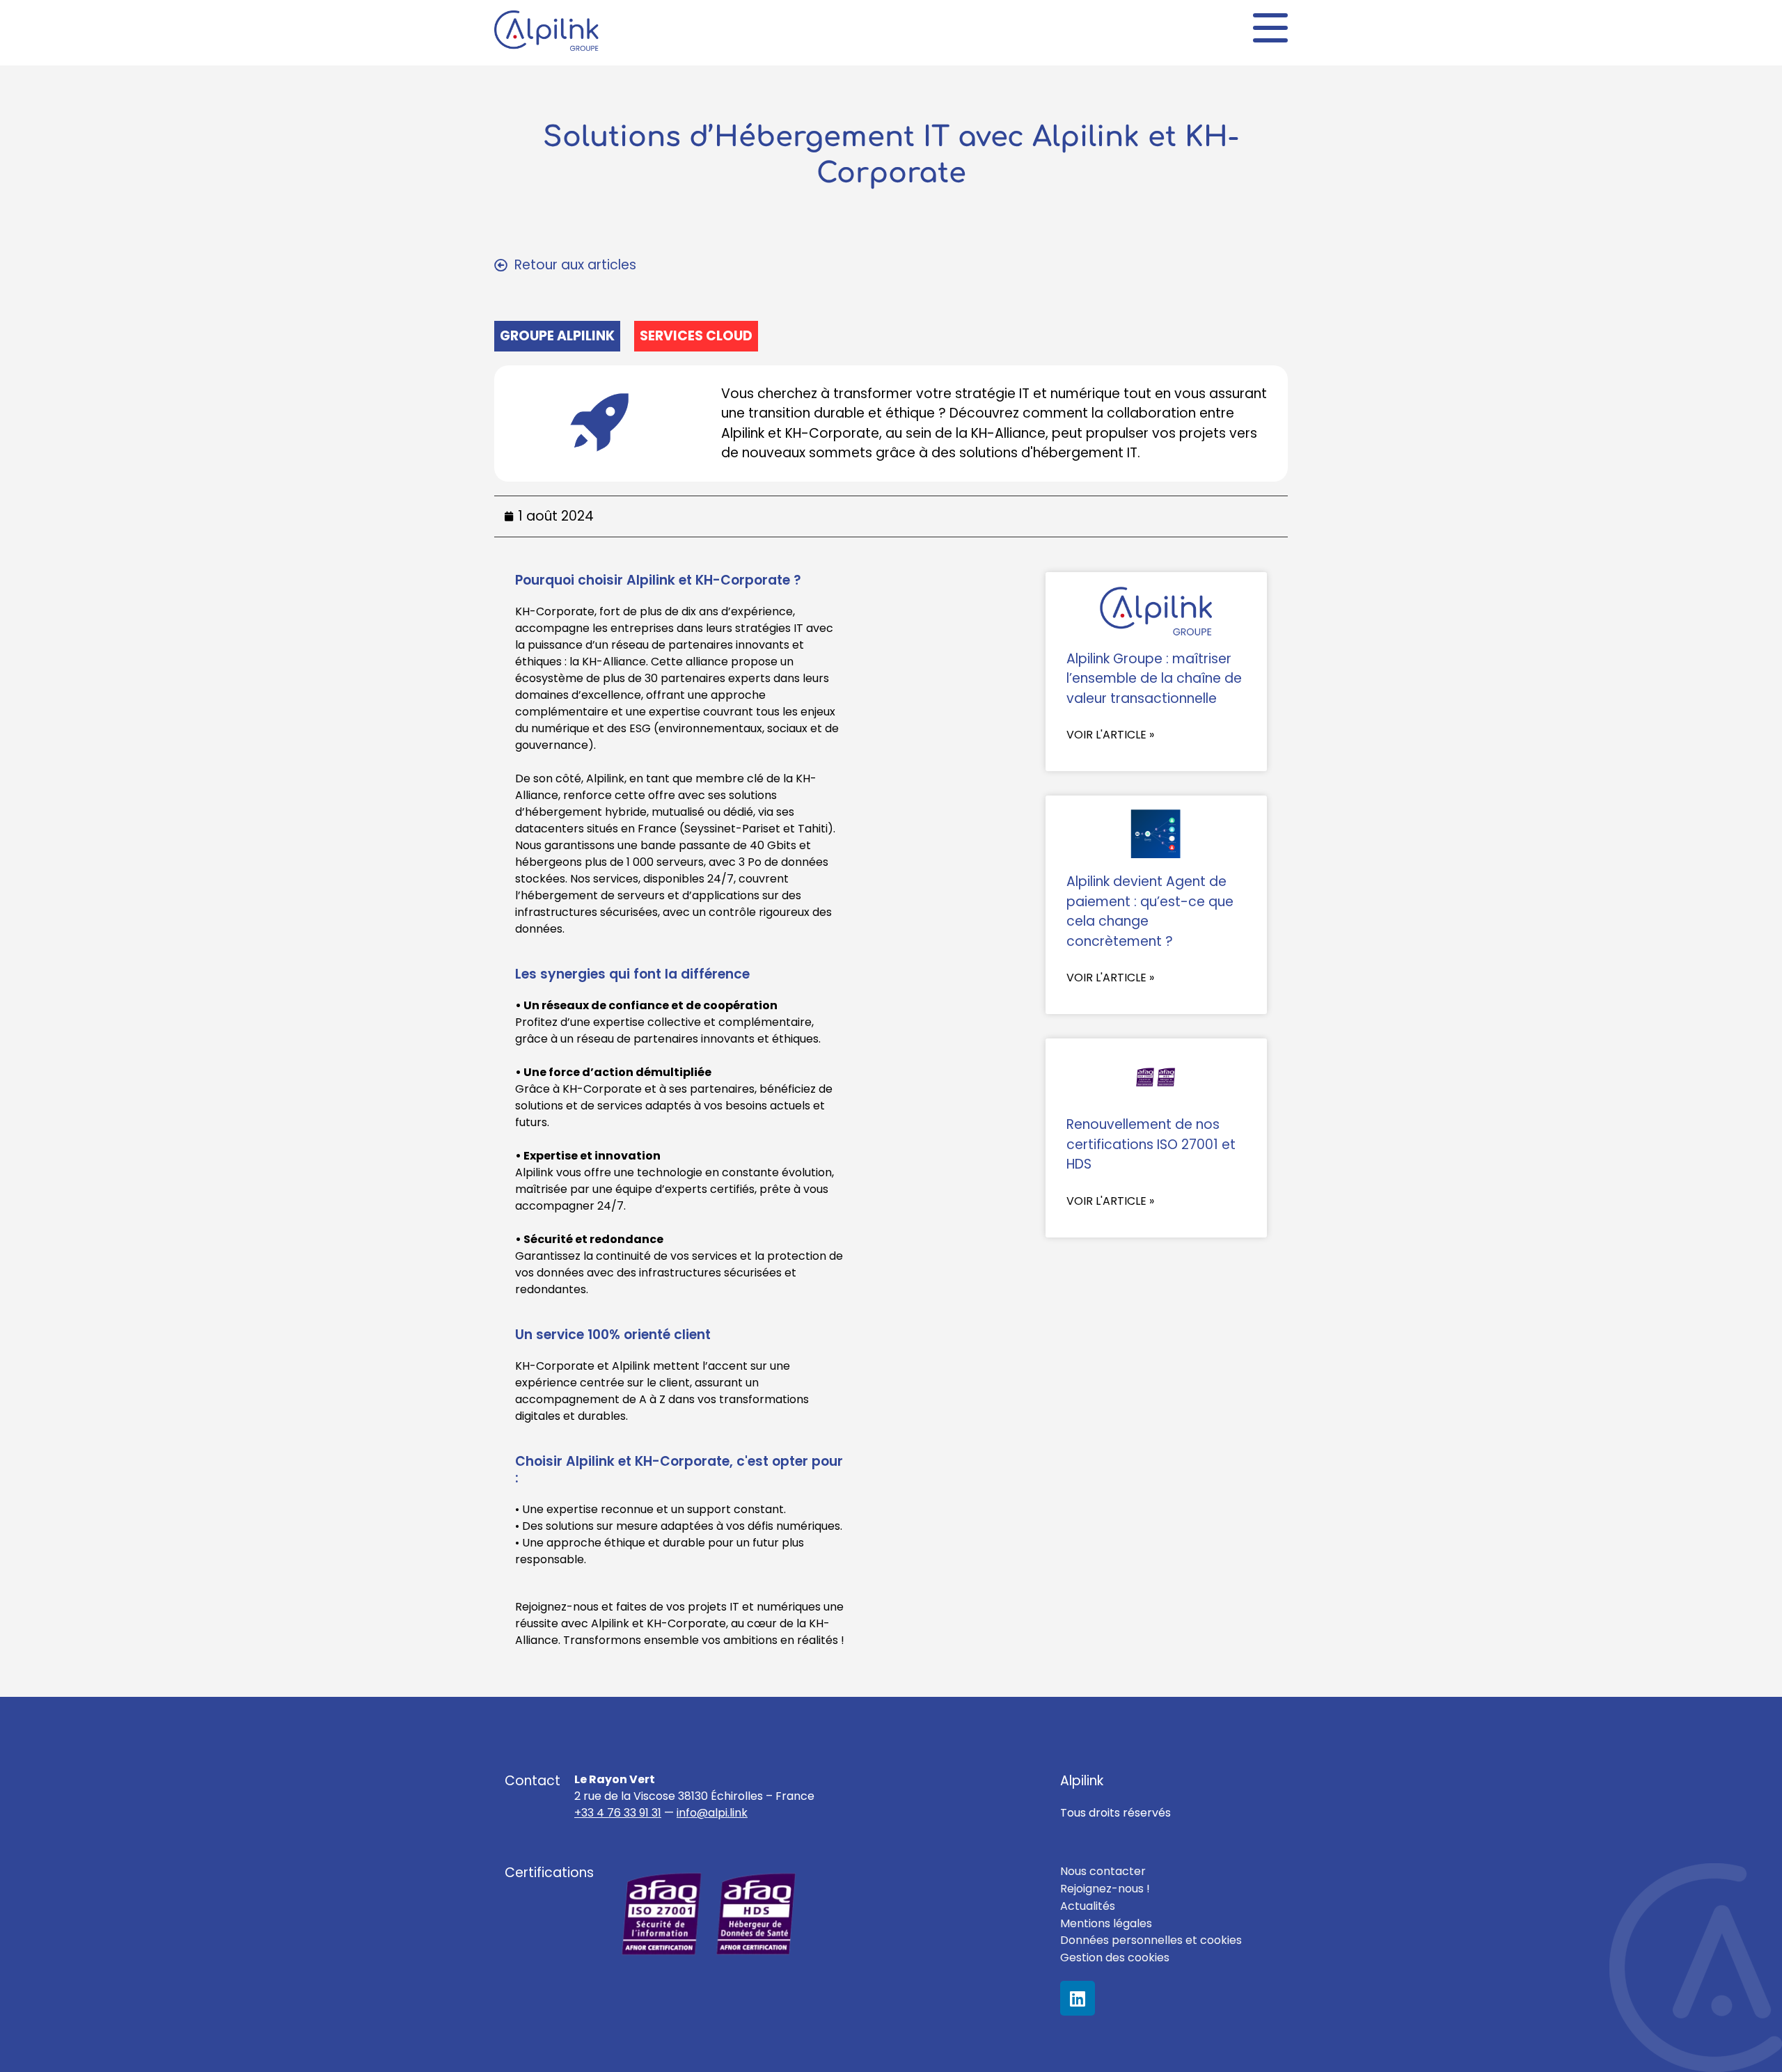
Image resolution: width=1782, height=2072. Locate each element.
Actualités (1088, 1906)
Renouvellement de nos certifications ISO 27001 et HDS (1151, 1144)
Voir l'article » (1110, 735)
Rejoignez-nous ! (1105, 1889)
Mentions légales (1106, 1923)
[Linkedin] (1078, 1998)
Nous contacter (1103, 1871)
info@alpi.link (712, 1813)
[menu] (1270, 28)
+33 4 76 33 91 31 (618, 1813)
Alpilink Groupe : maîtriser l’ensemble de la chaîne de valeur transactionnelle (1154, 679)
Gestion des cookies (1115, 1958)
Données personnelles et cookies (1151, 1940)
